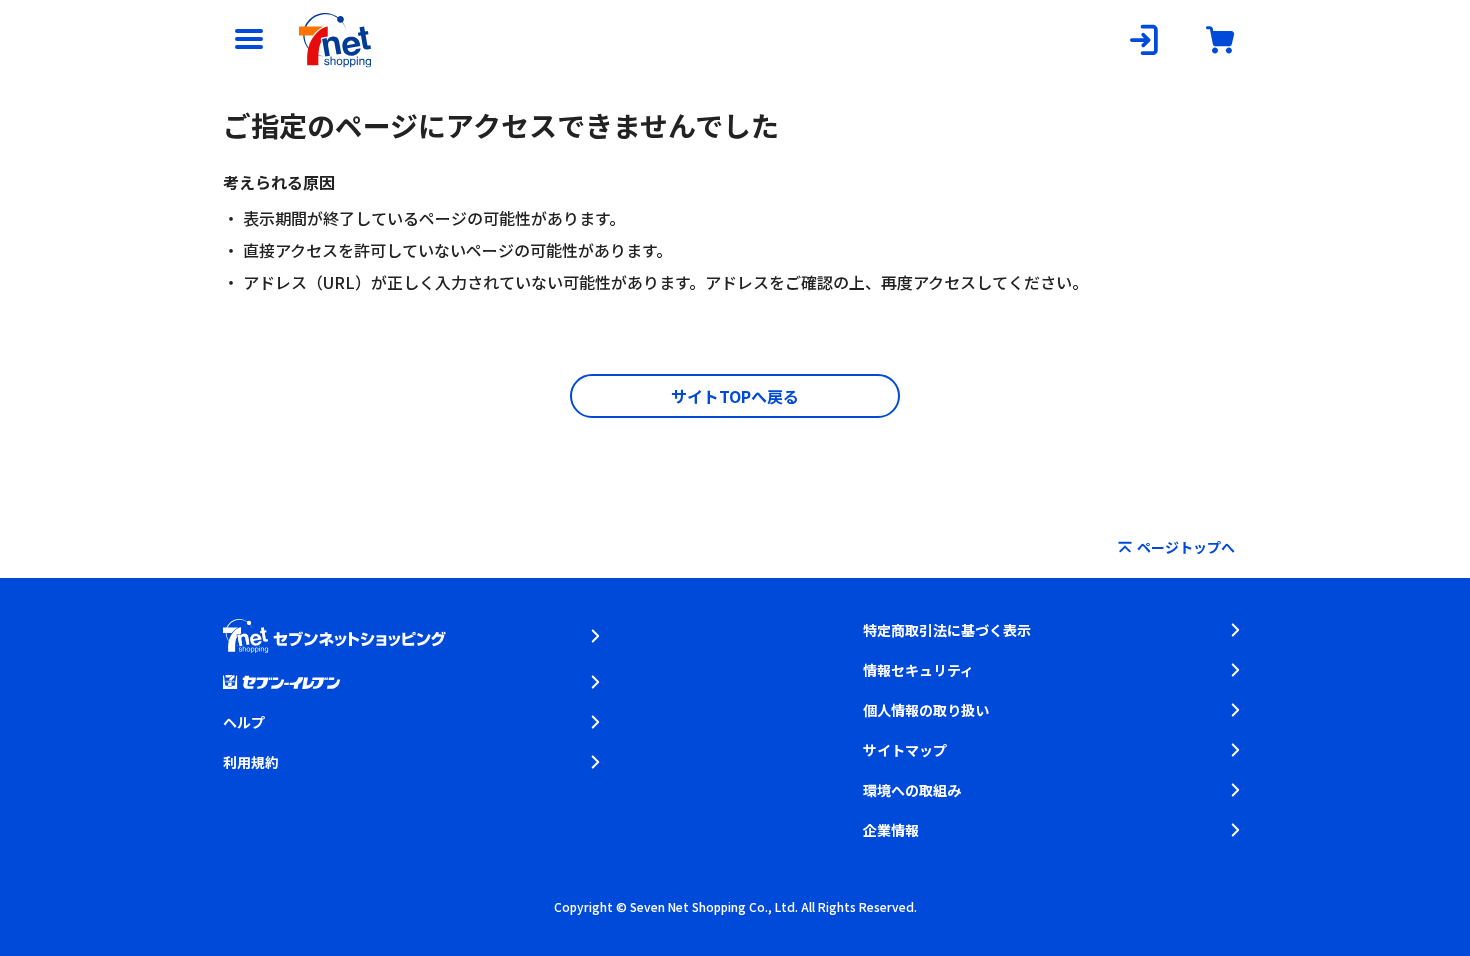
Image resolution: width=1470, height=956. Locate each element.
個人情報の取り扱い (926, 710)
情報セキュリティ (918, 670)
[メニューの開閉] (249, 40)
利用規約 (251, 762)
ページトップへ (1186, 547)
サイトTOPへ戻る (735, 396)
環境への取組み (912, 790)
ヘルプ (244, 722)
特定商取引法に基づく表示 (947, 630)
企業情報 (891, 830)
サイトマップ (905, 750)
